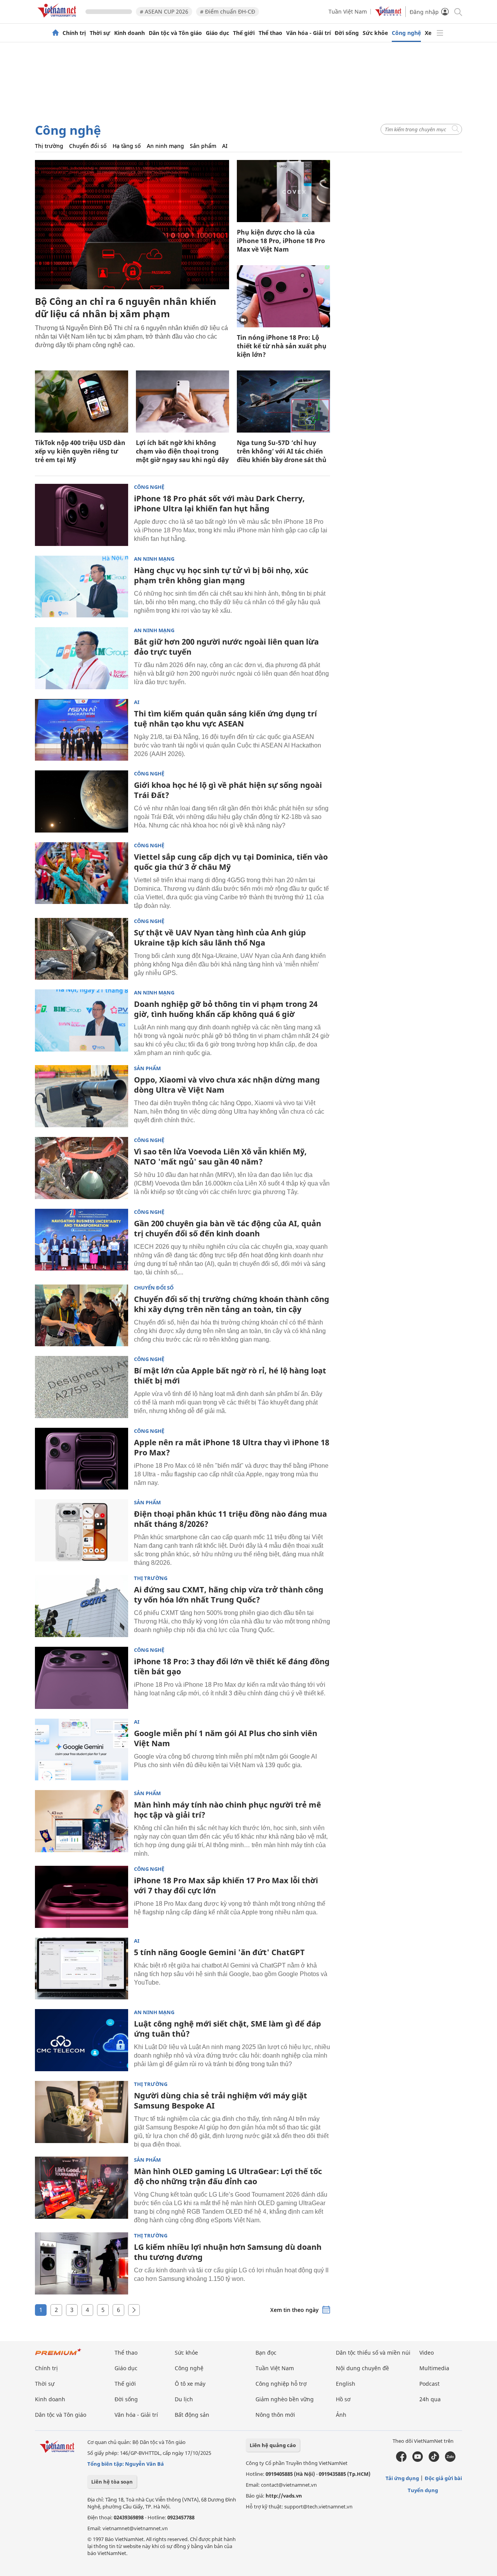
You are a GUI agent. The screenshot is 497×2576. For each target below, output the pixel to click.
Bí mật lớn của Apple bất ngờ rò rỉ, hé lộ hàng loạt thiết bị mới (230, 1376)
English (346, 2384)
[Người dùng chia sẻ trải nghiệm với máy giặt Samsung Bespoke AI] (82, 2112)
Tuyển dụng (423, 2490)
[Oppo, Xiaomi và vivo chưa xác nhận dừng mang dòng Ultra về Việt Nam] (82, 1096)
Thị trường (49, 146)
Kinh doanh (129, 33)
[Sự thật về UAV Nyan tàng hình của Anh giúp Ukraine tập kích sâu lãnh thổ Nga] (82, 949)
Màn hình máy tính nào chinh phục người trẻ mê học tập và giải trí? (228, 1810)
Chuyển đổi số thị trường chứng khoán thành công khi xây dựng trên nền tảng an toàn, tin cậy (232, 1304)
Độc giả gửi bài (443, 2478)
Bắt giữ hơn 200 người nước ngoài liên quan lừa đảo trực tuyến (226, 647)
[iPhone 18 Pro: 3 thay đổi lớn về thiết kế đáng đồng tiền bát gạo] (82, 1678)
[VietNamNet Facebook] (401, 2460)
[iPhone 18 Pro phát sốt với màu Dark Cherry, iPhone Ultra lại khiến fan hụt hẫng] (82, 515)
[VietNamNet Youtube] (418, 2460)
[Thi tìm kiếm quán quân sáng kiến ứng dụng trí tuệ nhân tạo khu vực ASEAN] (82, 730)
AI (225, 146)
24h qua (430, 2399)
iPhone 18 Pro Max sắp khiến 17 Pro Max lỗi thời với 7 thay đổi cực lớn (226, 1885)
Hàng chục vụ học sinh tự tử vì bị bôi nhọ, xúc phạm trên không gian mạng (221, 575)
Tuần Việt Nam (348, 11)
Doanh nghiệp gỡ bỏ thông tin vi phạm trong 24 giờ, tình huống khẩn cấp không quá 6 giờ (226, 1009)
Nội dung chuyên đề (362, 2368)
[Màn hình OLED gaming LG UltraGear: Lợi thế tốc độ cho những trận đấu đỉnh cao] (82, 2188)
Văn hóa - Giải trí (308, 33)
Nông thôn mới (275, 2415)
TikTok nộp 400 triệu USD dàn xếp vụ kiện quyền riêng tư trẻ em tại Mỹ (80, 451)
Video (427, 2353)
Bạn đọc (266, 2353)
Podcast (429, 2384)
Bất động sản (192, 2415)
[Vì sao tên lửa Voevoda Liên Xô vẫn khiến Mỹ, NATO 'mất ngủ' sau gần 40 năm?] (82, 1168)
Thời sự (100, 33)
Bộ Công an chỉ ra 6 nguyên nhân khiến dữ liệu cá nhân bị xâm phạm (126, 307)
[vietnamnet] (58, 19)
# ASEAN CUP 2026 (164, 11)
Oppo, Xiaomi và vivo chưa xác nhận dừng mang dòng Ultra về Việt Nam (227, 1085)
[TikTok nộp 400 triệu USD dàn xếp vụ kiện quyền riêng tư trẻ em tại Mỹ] (82, 402)
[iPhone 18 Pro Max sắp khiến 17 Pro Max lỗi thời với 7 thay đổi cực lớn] (82, 1897)
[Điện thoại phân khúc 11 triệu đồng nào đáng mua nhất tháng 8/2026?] (82, 1530)
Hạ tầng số (127, 146)
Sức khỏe (375, 33)
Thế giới (244, 33)
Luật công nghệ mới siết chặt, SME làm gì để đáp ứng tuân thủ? (228, 2029)
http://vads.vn (284, 2496)
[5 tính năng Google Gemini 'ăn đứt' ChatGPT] (82, 1969)
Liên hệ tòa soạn (112, 2482)
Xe (428, 33)
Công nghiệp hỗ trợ (281, 2384)
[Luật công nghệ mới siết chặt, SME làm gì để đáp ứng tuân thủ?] (82, 2040)
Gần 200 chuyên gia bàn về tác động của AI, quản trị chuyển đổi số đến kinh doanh (228, 1228)
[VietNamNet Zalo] (450, 2460)
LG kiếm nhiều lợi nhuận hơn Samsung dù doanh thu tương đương (228, 2252)
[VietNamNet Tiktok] (434, 2460)
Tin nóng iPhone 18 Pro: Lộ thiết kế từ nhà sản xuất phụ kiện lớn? (282, 346)
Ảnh (341, 2415)
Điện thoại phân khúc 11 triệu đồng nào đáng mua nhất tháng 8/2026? (230, 1519)
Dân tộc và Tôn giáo (175, 33)
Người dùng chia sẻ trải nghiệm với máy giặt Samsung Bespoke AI (221, 2101)
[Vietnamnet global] (388, 14)
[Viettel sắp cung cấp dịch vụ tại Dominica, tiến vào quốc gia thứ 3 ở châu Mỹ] (82, 873)
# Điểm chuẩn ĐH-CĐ (228, 11)
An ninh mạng (165, 146)
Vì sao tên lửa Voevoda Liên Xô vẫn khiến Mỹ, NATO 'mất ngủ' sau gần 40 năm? (220, 1157)
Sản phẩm (203, 146)
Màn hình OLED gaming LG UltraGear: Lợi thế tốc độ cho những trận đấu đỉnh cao (228, 2176)
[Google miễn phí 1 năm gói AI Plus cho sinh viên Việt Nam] (82, 1750)
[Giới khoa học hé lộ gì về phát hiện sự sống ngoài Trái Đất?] (82, 801)
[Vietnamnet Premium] (58, 2356)
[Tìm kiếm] (458, 11)
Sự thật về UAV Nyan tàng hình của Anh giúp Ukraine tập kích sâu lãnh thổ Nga (220, 938)
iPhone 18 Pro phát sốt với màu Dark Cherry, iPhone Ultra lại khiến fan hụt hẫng (219, 503)
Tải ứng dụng (402, 2478)
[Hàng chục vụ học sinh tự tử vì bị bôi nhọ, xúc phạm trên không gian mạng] (82, 587)
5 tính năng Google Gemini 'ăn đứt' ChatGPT (219, 1952)
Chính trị (74, 33)
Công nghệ (406, 33)
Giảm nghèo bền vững (285, 2399)
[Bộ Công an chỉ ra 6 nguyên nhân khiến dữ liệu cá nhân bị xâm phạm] (132, 225)
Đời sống (347, 33)
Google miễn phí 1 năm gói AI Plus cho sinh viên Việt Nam (226, 1738)
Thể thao (270, 33)
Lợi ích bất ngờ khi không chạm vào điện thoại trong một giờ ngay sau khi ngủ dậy (182, 451)
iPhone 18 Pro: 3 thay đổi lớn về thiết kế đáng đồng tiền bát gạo (232, 1666)
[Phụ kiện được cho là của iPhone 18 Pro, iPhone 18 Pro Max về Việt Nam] (283, 191)
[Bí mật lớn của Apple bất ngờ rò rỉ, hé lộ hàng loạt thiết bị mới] (82, 1387)
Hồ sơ (343, 2399)
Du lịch (184, 2399)
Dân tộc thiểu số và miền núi (373, 2353)
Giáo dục (217, 33)
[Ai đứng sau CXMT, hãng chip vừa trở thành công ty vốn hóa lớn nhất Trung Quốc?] (82, 1606)
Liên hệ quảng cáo (273, 2445)
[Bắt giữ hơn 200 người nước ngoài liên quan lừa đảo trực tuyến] (82, 658)
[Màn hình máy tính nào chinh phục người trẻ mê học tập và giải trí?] (82, 1821)
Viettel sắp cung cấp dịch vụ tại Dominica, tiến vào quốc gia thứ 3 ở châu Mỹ (231, 862)
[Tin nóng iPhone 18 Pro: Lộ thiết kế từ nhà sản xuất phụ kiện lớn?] (283, 296)
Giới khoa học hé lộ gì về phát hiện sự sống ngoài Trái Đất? (228, 790)
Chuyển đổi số (88, 146)
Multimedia (434, 2368)
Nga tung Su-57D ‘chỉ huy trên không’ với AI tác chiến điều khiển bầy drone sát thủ (282, 451)
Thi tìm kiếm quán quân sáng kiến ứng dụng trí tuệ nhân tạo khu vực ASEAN (225, 719)
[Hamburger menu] (440, 33)
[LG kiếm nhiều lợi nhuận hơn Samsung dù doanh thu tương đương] (82, 2263)
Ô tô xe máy (190, 2384)
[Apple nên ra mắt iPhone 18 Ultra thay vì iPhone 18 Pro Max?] (82, 1459)
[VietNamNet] (56, 33)
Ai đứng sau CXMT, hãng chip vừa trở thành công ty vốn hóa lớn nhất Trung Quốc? (229, 1595)
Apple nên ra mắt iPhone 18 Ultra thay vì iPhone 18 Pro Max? (232, 1447)
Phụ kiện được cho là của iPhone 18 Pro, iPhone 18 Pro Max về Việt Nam (281, 241)
